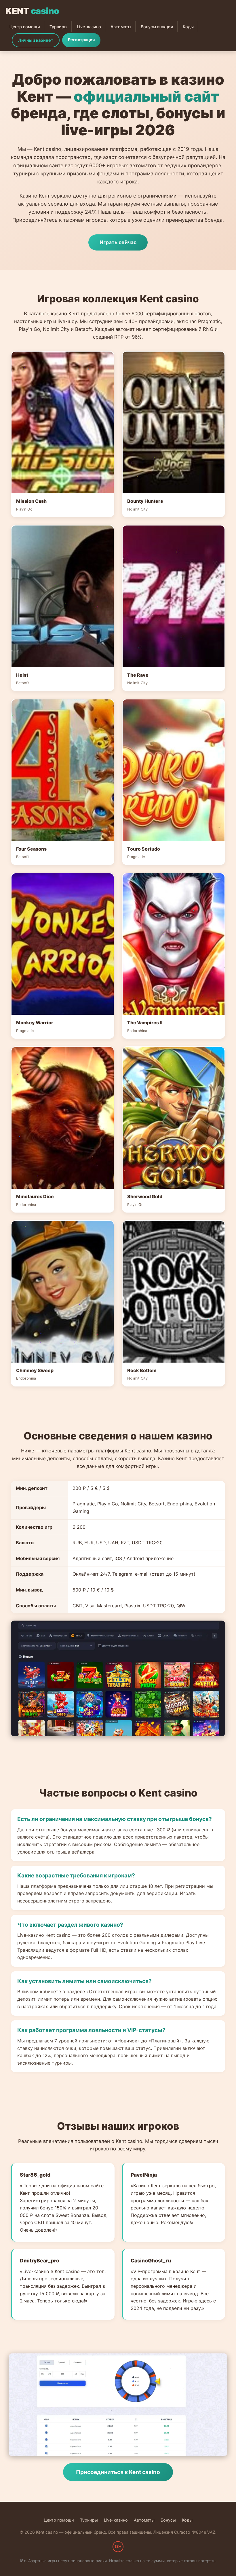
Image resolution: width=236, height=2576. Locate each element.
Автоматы (121, 27)
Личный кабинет (36, 40)
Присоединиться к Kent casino (118, 2472)
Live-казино (89, 27)
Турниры (58, 27)
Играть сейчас (118, 242)
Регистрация (81, 40)
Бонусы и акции (157, 27)
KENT (32, 11)
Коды (188, 27)
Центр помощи (25, 27)
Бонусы (168, 2520)
